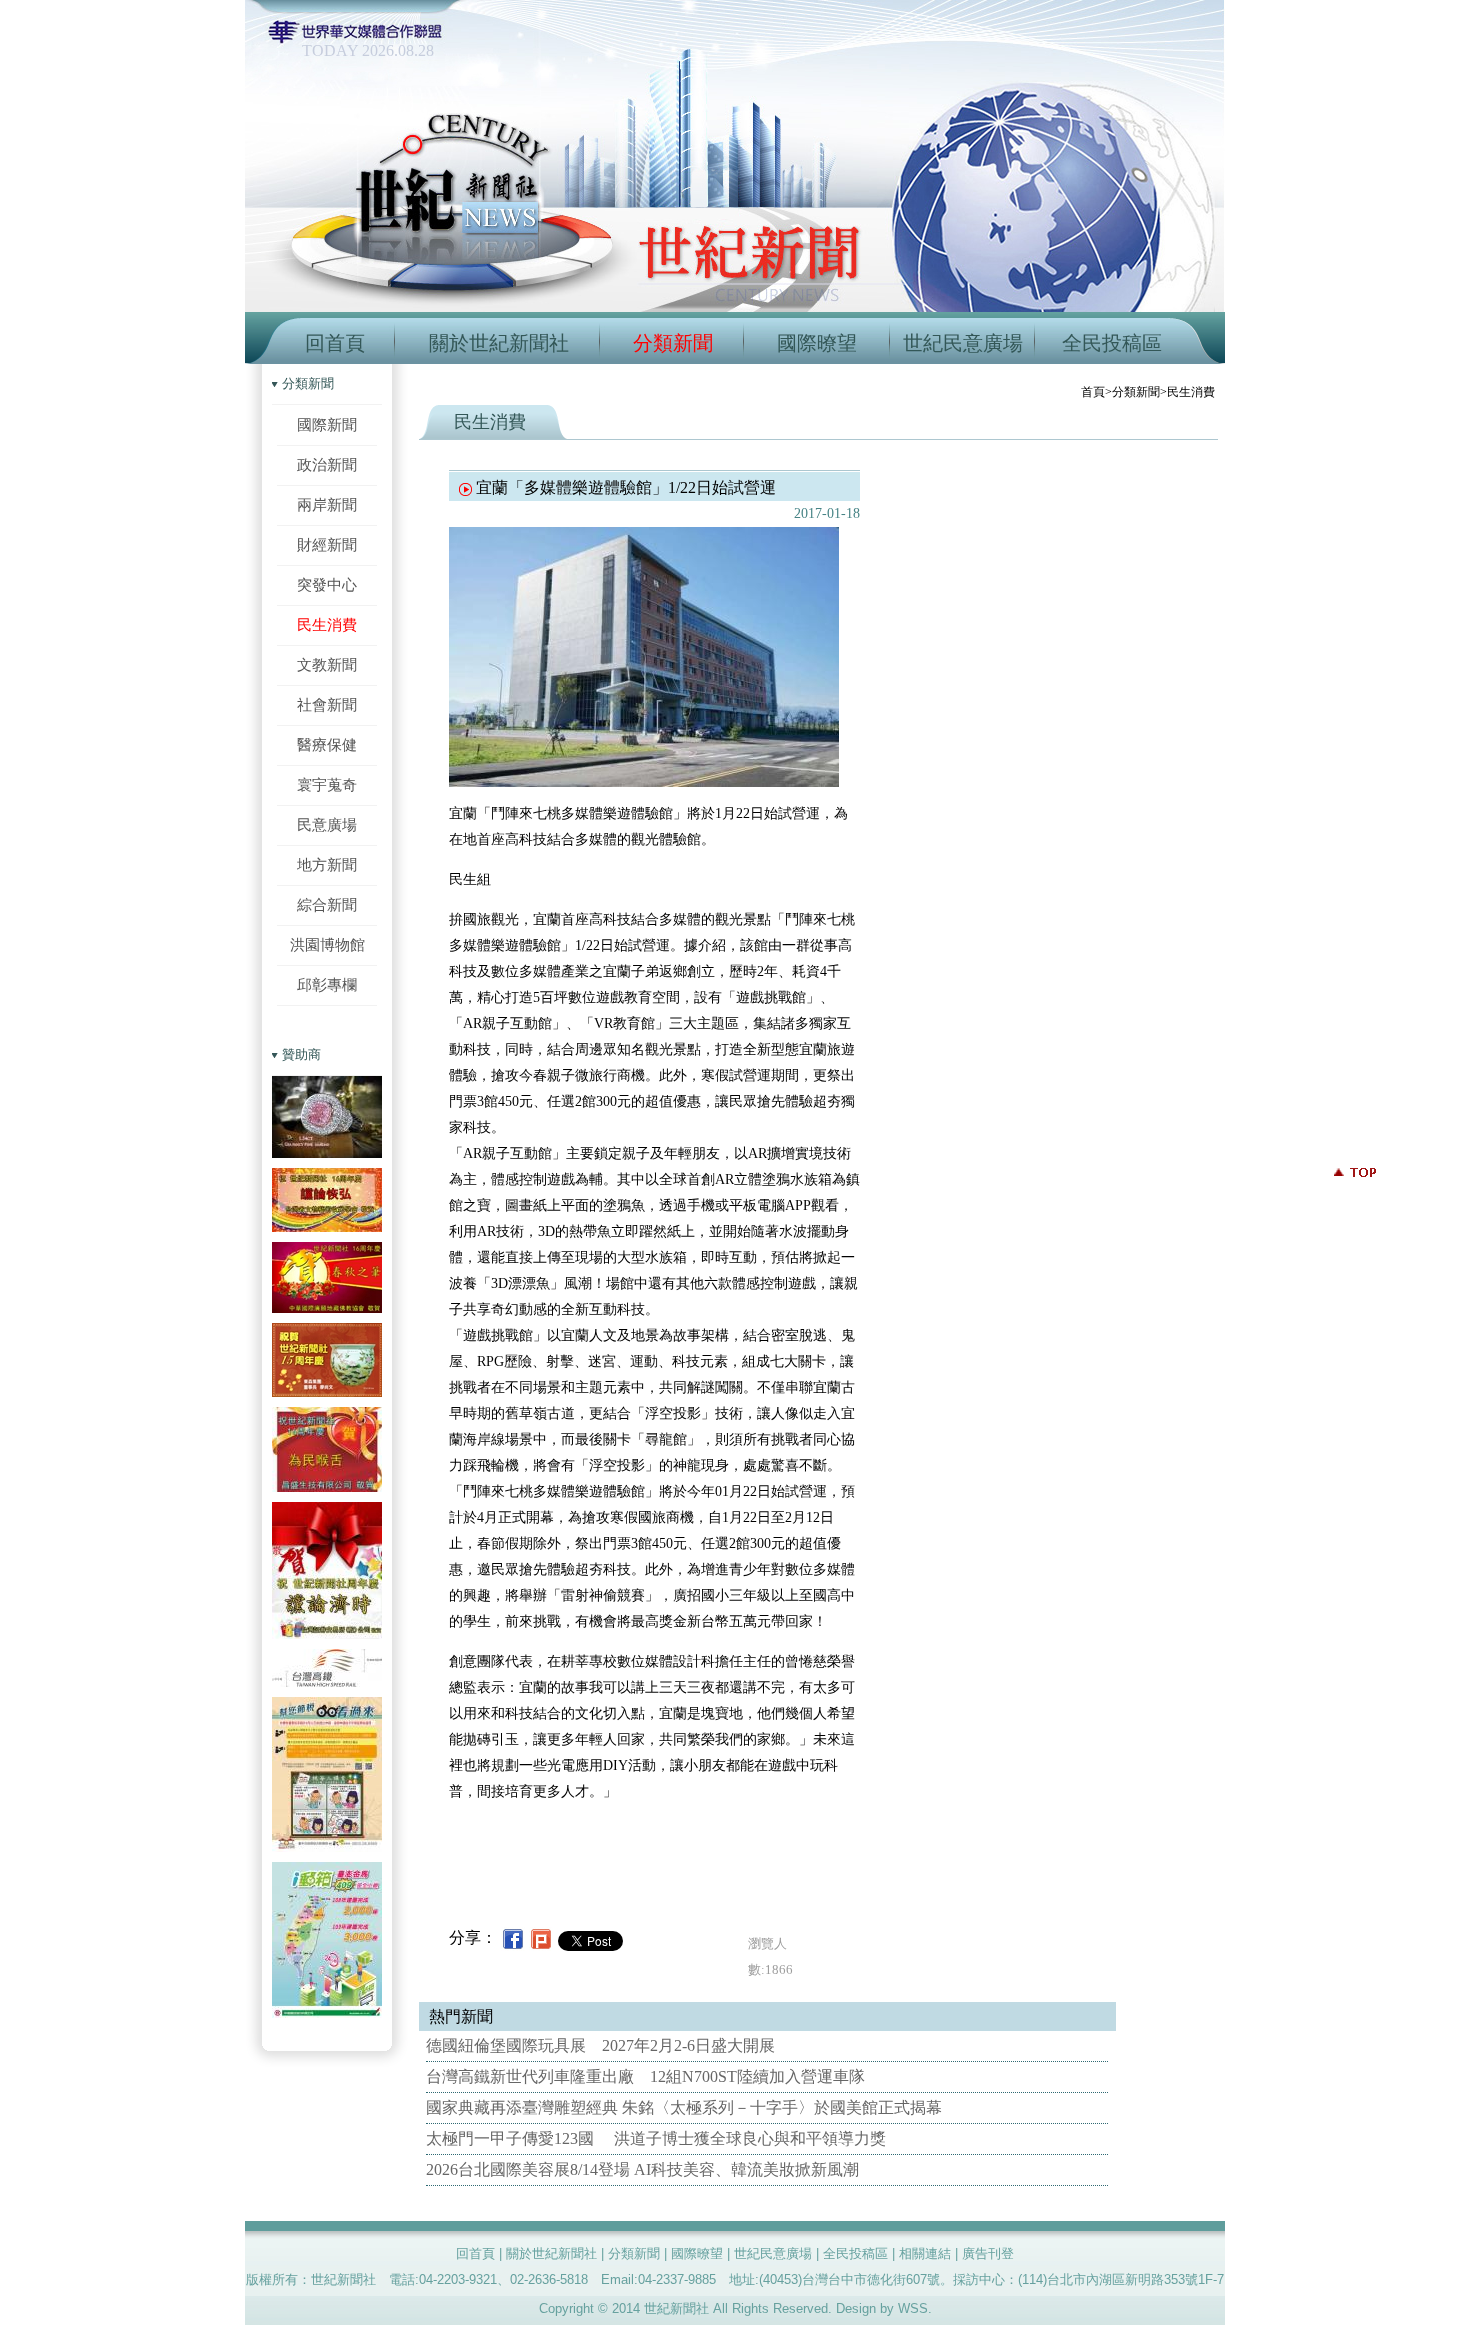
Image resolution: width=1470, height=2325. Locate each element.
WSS (913, 2308)
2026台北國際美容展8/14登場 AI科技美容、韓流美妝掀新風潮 (642, 2169)
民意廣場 (327, 824)
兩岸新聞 (327, 504)
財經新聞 (327, 544)
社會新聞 (327, 704)
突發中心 (327, 584)
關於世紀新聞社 (499, 343)
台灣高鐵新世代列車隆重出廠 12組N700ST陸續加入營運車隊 (645, 2076)
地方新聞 (327, 864)
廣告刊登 (988, 2253)
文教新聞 (327, 664)
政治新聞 (327, 464)
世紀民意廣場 (963, 343)
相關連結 (925, 2253)
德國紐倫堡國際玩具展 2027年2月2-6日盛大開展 (600, 2045)
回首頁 (335, 343)
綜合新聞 (327, 904)
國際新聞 (327, 424)
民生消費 (327, 624)
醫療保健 (327, 744)
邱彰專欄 (327, 984)
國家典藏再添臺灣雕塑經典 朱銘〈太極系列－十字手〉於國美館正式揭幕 (684, 2107)
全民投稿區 (1112, 343)
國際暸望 (817, 343)
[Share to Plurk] (541, 1937)
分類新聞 (673, 343)
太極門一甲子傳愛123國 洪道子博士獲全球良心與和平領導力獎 (656, 2138)
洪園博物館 (327, 944)
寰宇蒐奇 (327, 784)
